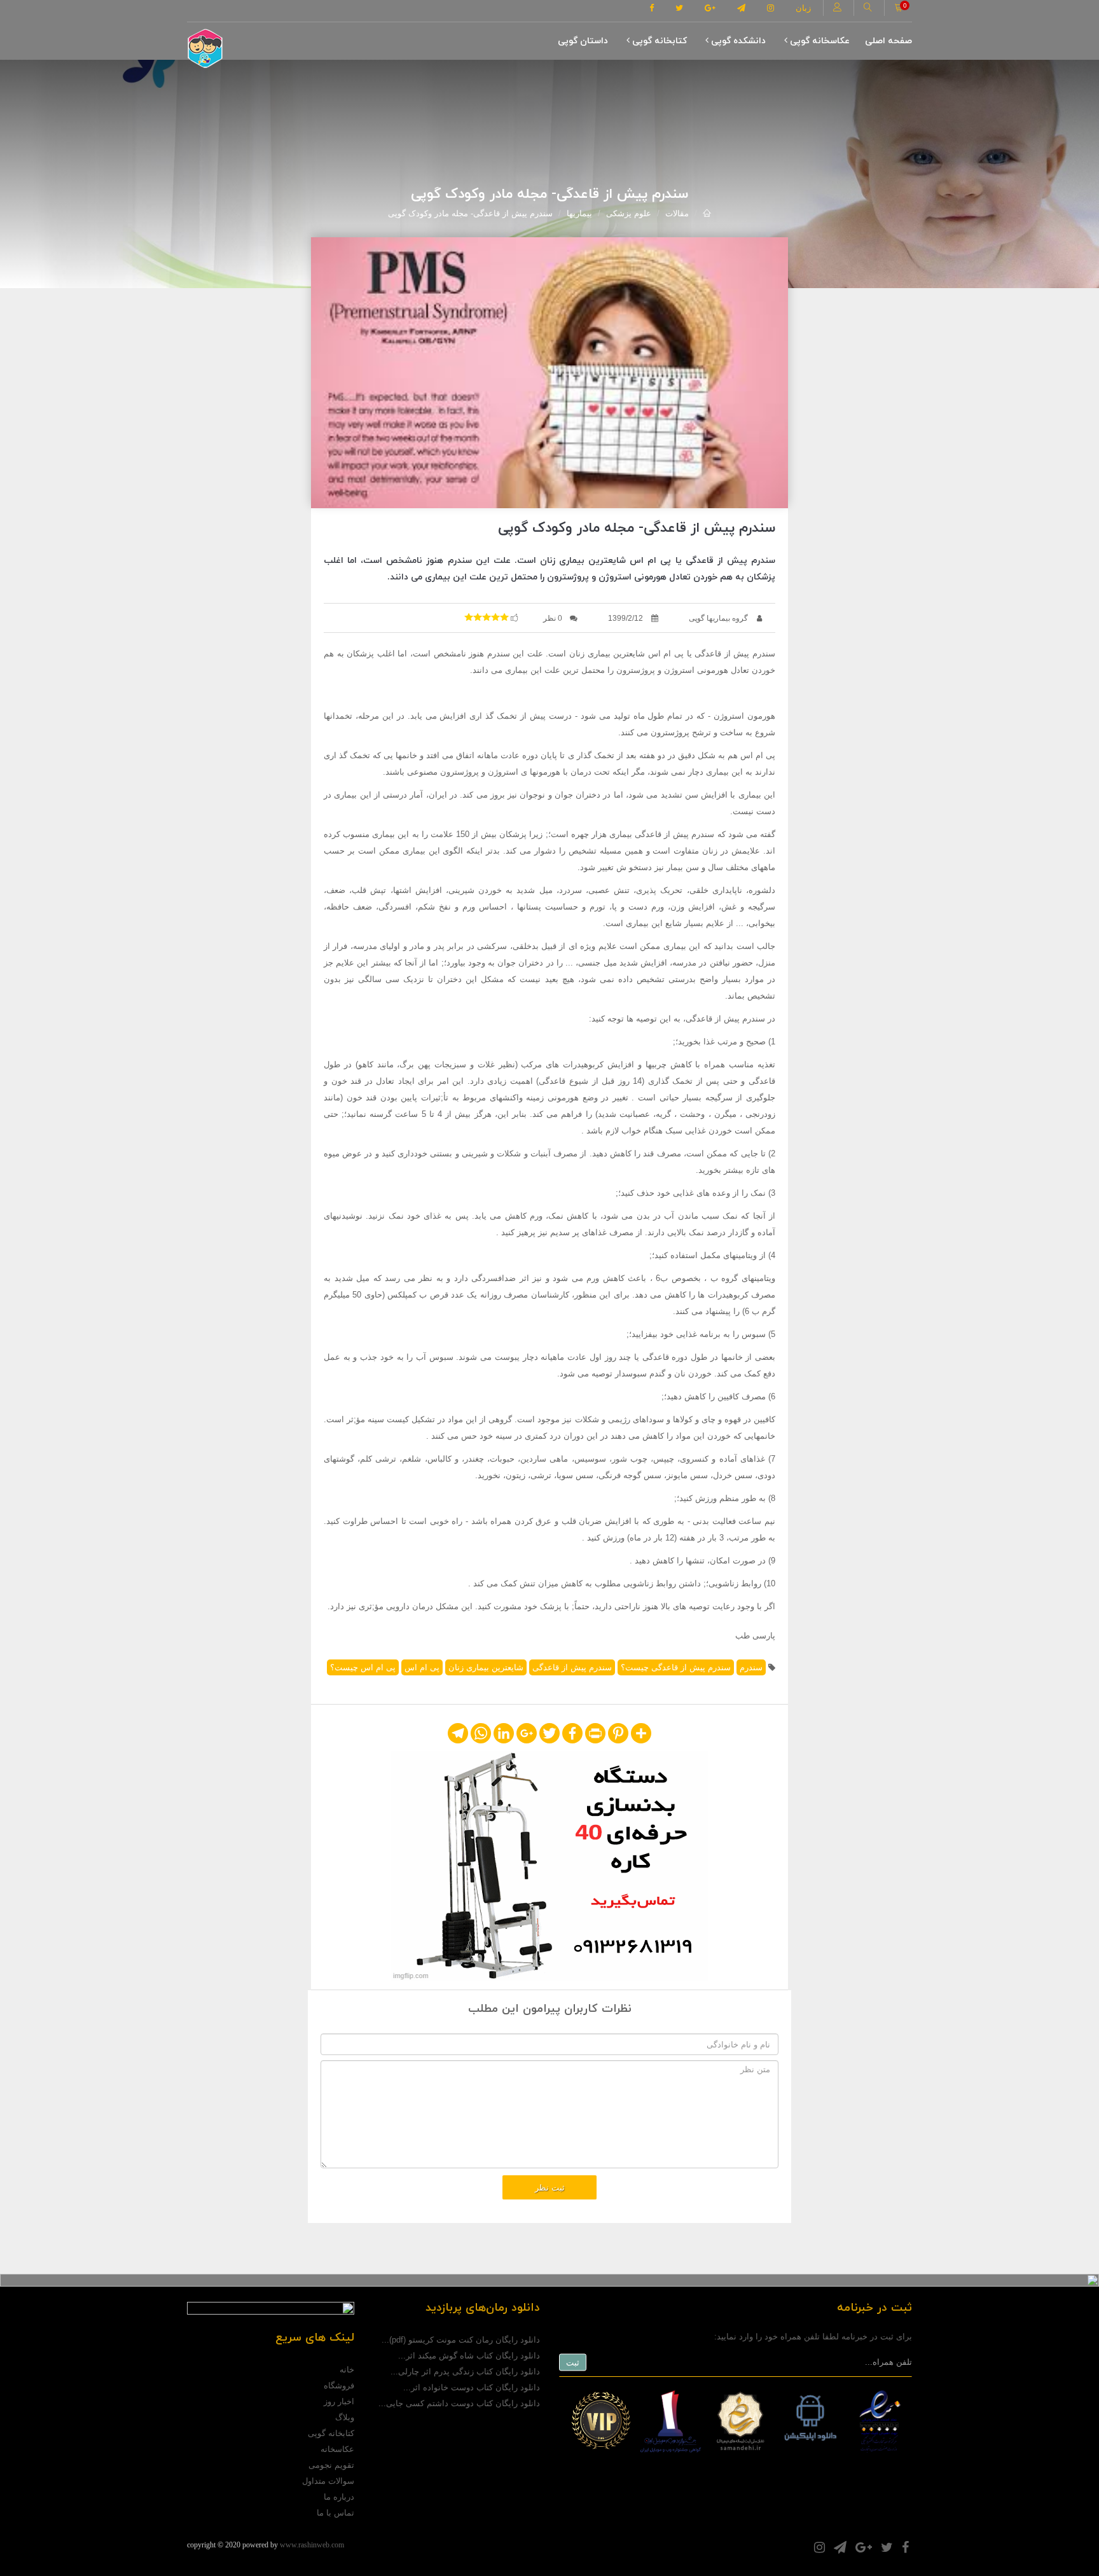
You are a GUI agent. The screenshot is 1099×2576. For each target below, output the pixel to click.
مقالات (677, 213)
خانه (347, 2370)
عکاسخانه (337, 2449)
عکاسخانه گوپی (819, 41)
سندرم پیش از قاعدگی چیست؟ (676, 1667)
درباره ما (339, 2497)
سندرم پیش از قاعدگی (572, 1667)
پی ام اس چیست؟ (363, 1667)
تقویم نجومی (331, 2465)
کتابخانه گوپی (658, 41)
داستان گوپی (583, 41)
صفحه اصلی (888, 41)
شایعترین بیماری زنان (486, 1667)
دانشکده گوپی (737, 41)
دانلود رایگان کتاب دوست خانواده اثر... (472, 2387)
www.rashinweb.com (312, 2545)
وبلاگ (345, 2417)
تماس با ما (335, 2513)
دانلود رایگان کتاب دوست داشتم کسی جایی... (459, 2403)
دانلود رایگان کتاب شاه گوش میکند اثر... (469, 2356)
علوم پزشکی (629, 213)
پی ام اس (422, 1667)
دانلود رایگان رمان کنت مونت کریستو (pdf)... (461, 2340)
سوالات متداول (328, 2481)
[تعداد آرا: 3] (469, 617)
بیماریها (579, 213)
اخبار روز (339, 2401)
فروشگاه (339, 2386)
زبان (803, 8)
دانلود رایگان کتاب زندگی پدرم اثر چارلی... (465, 2372)
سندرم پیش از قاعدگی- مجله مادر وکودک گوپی (470, 213)
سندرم (751, 1667)
